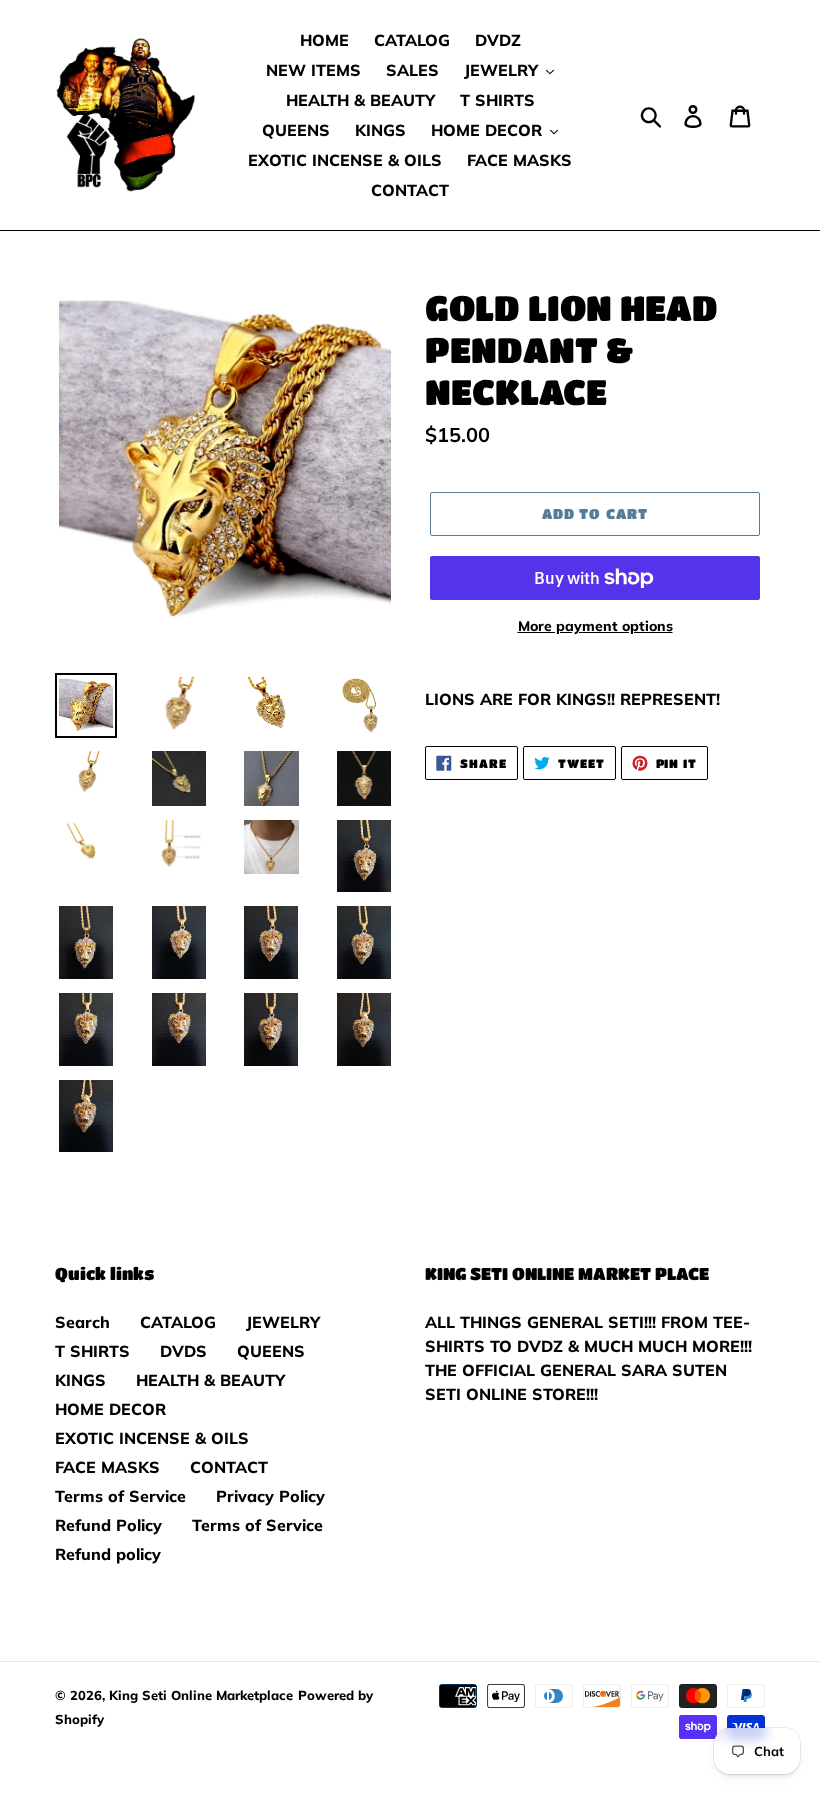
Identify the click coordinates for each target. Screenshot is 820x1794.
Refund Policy (108, 1525)
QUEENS (271, 1351)
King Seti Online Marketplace (201, 1695)
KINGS (80, 1380)
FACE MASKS (107, 1467)
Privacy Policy (270, 1496)
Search (82, 1322)
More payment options (595, 626)
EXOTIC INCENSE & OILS (152, 1438)
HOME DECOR (110, 1409)
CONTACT (229, 1467)
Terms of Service (120, 1496)
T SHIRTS (92, 1351)
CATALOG (178, 1322)
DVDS (183, 1351)
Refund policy (108, 1554)
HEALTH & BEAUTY (210, 1380)
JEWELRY (283, 1322)
